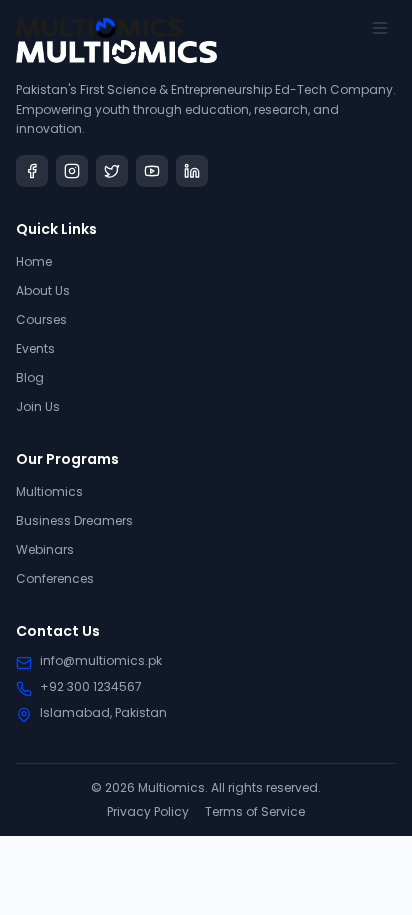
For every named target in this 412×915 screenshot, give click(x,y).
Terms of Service (255, 812)
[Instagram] (72, 171)
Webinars (45, 549)
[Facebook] (32, 171)
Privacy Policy (148, 812)
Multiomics (49, 491)
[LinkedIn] (192, 171)
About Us (43, 290)
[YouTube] (152, 171)
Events (35, 348)
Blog (30, 377)
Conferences (55, 578)
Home (34, 261)
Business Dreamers (74, 520)
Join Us (38, 406)
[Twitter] (112, 171)
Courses (41, 319)
